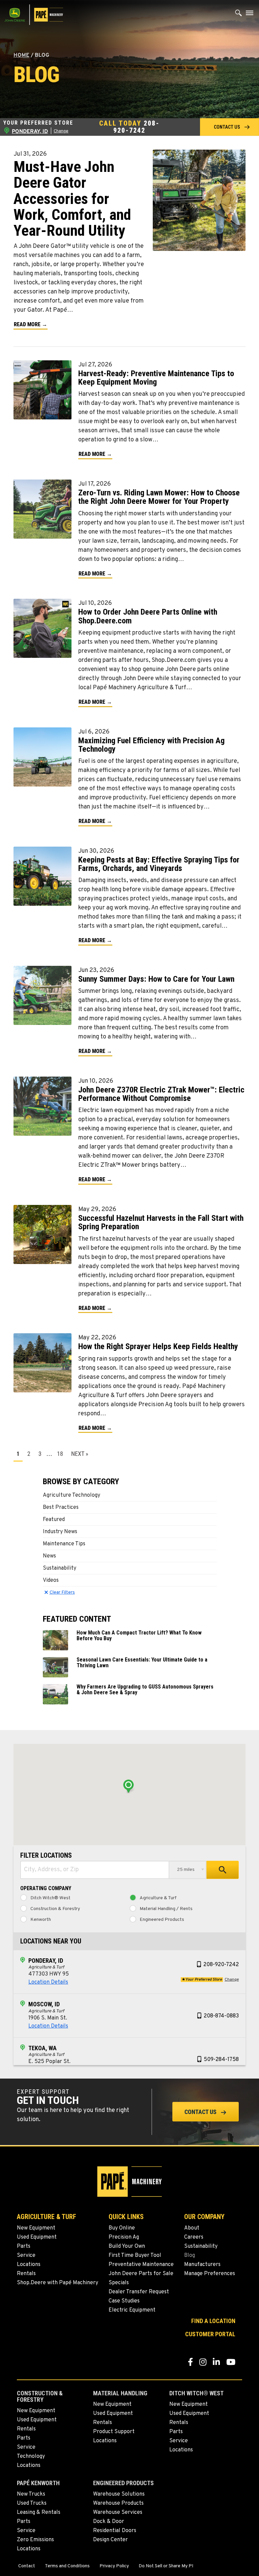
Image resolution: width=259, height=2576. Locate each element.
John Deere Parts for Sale (141, 2274)
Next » (80, 1454)
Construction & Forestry (55, 1909)
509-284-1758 (221, 2060)
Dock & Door (109, 2522)
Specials (119, 2283)
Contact (27, 2566)
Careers (194, 2237)
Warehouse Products (118, 2503)
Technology (31, 2456)
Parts (24, 2246)
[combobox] (95, 1870)
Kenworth (41, 1920)
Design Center (110, 2540)
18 (60, 1454)
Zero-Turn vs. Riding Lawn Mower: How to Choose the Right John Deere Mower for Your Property (159, 497)
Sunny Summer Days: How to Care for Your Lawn (156, 979)
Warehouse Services (118, 2513)
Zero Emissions (35, 2540)
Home (21, 55)
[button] (229, 127)
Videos (51, 1580)
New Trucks (31, 2494)
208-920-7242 (136, 127)
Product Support (114, 2432)
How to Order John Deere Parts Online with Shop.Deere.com (148, 616)
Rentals (26, 2274)
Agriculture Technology (71, 1495)
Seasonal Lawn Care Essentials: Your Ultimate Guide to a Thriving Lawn (142, 1663)
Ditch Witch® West (50, 1898)
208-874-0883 (221, 2016)
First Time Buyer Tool (135, 2256)
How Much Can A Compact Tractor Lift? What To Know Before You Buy (139, 1635)
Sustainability (60, 1568)
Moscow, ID (44, 2004)
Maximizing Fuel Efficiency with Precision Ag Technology (151, 745)
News (49, 1556)
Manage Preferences (210, 2274)
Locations (29, 2265)
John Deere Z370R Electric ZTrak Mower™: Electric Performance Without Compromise (161, 1094)
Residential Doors (115, 2531)
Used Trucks (32, 2503)
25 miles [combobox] (186, 1870)
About (192, 2228)
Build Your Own (127, 2246)
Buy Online (122, 2228)
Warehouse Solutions (119, 2494)
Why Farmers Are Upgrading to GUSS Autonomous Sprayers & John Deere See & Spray (145, 1690)
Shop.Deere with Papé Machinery (57, 2283)
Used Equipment (37, 2237)
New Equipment (36, 2228)
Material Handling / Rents (166, 1909)
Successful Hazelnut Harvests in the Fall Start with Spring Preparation (161, 1222)
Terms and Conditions (67, 2566)
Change (61, 131)
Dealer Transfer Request (139, 2292)
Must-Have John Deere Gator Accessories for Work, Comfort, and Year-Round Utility (72, 199)
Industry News (60, 1532)
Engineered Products (162, 1920)
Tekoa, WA (42, 2048)
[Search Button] (239, 15)
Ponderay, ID (46, 1961)
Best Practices (61, 1508)
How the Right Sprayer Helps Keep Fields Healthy (158, 1346)
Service (26, 2256)
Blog (190, 2256)
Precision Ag (124, 2237)
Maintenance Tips (64, 1544)
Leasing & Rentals (39, 2513)
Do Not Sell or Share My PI (166, 2566)
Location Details (48, 1982)
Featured (54, 1520)
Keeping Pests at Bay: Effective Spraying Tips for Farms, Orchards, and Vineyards (159, 864)
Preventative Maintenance (141, 2265)
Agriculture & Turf (158, 1898)
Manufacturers (202, 2265)
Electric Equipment (132, 2310)
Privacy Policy (114, 2566)
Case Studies (124, 2301)
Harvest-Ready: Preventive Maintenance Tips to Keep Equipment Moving (156, 378)
